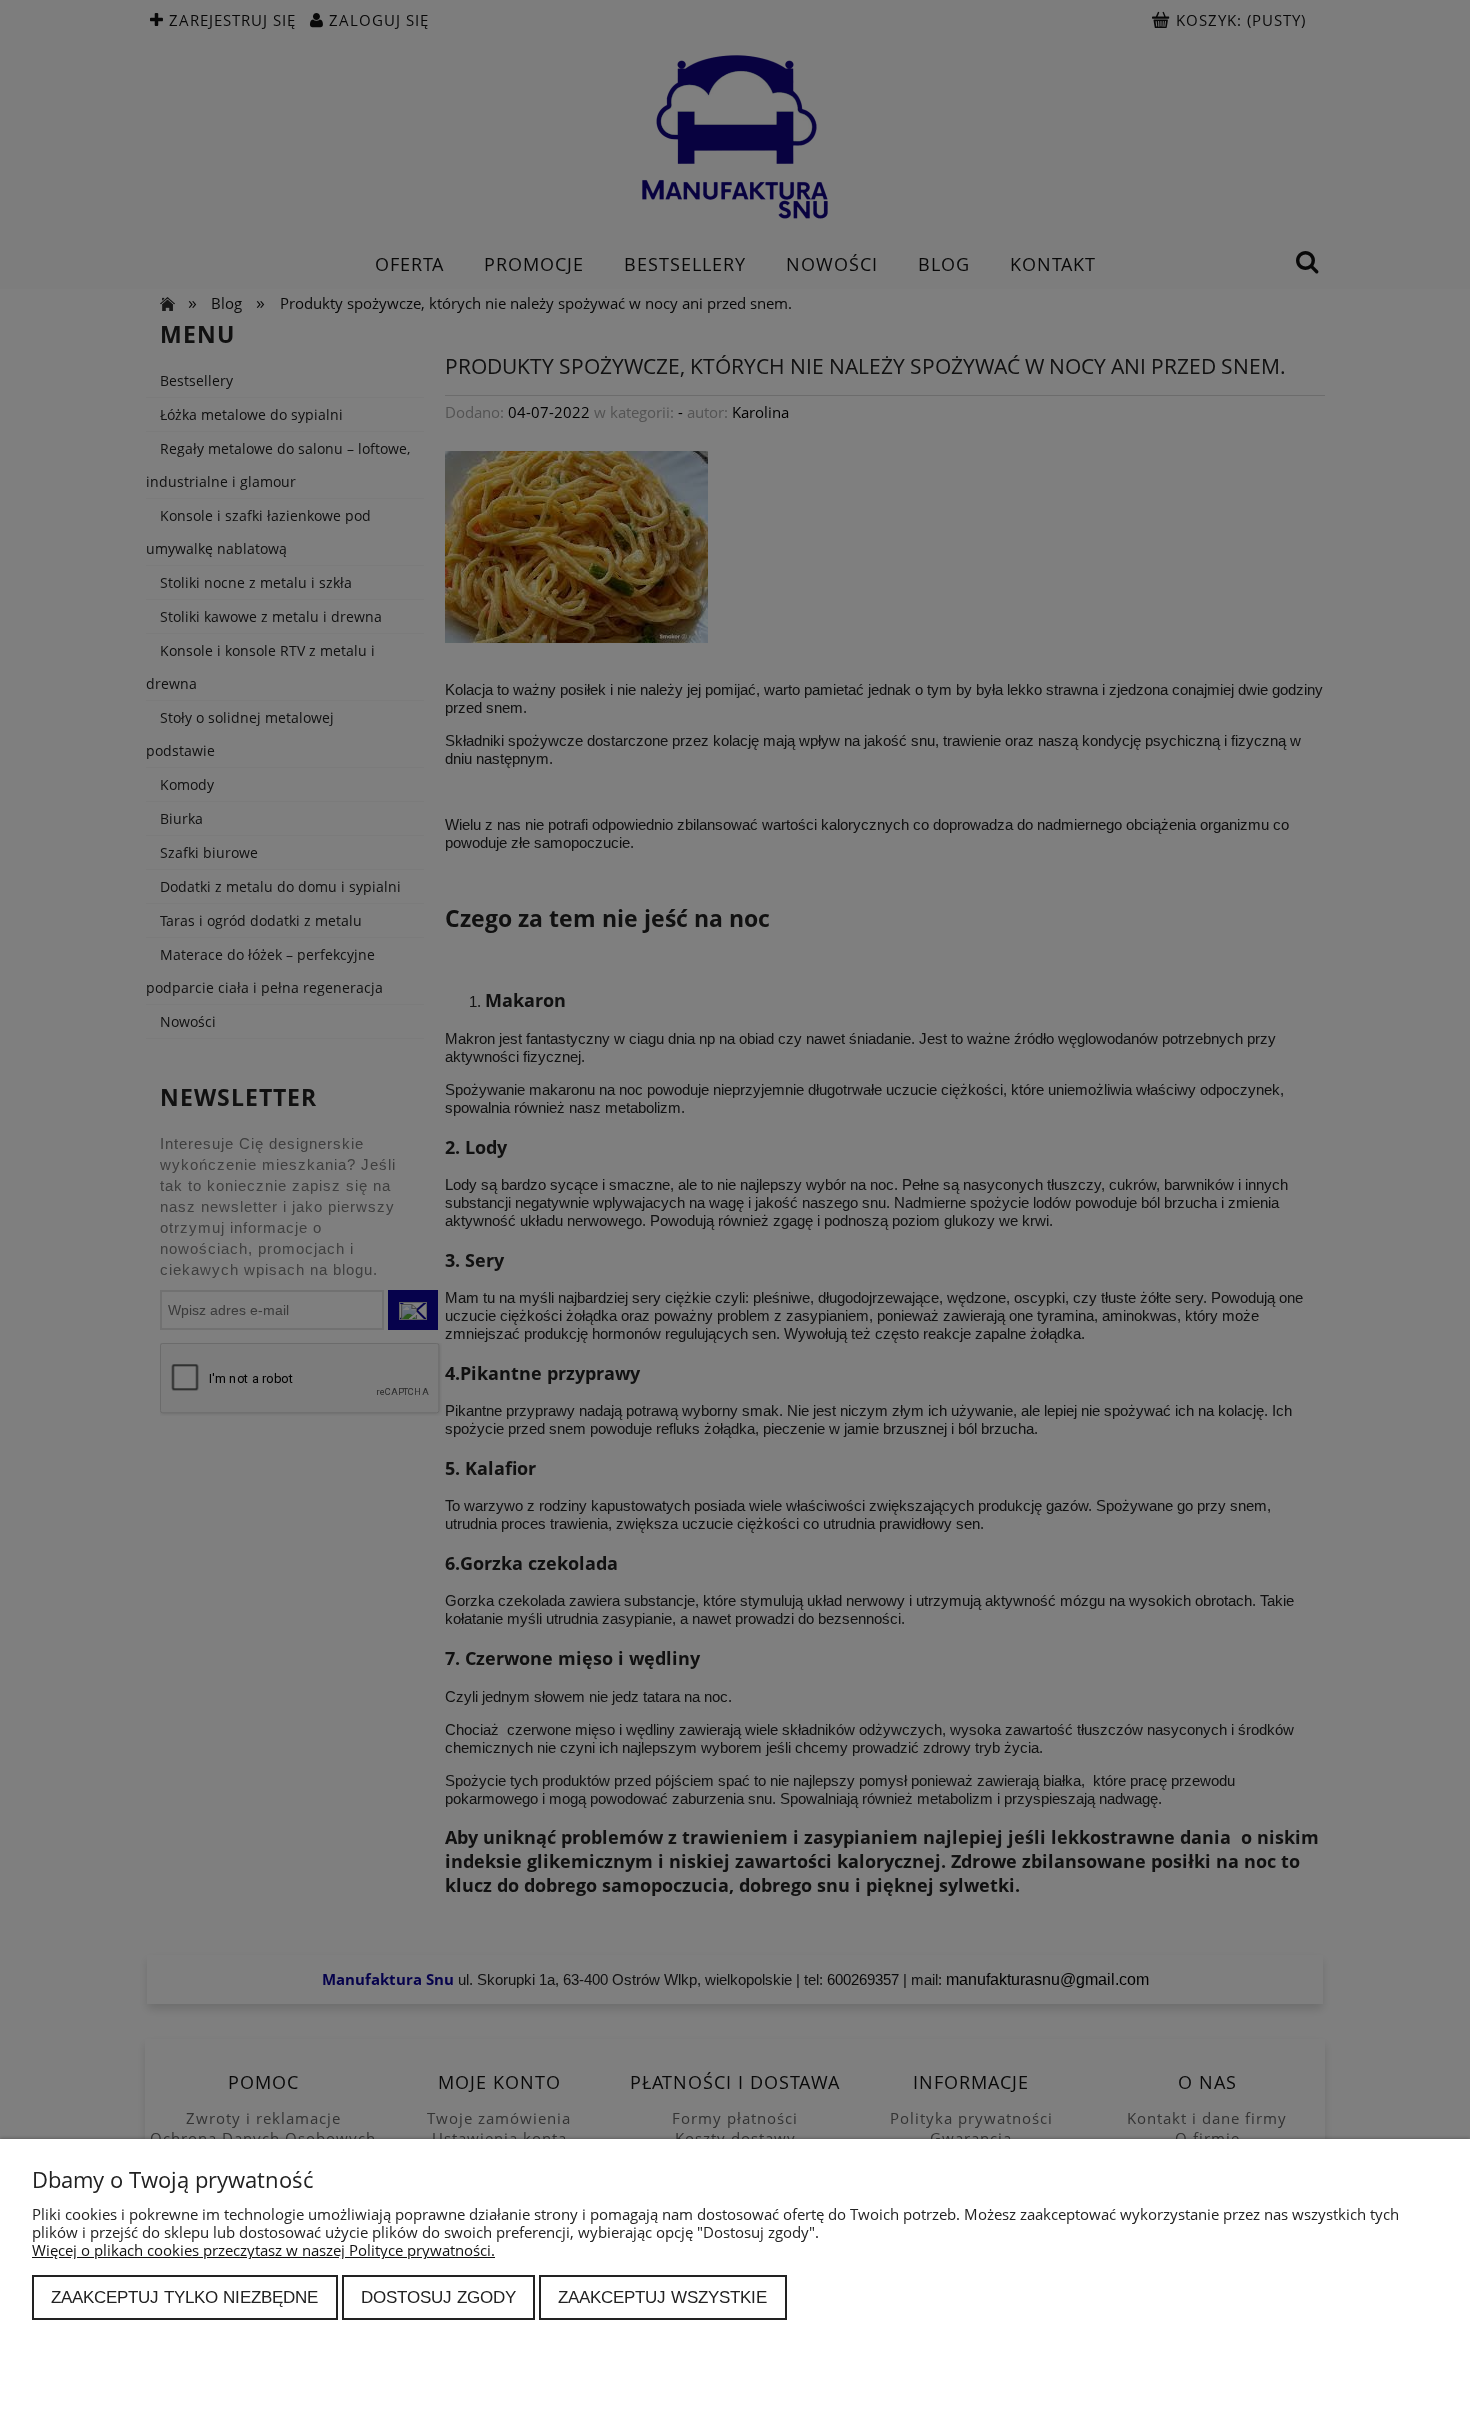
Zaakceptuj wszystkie (662, 2297)
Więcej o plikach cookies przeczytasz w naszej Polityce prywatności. (263, 2250)
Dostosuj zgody (438, 2297)
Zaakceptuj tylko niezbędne (184, 2297)
